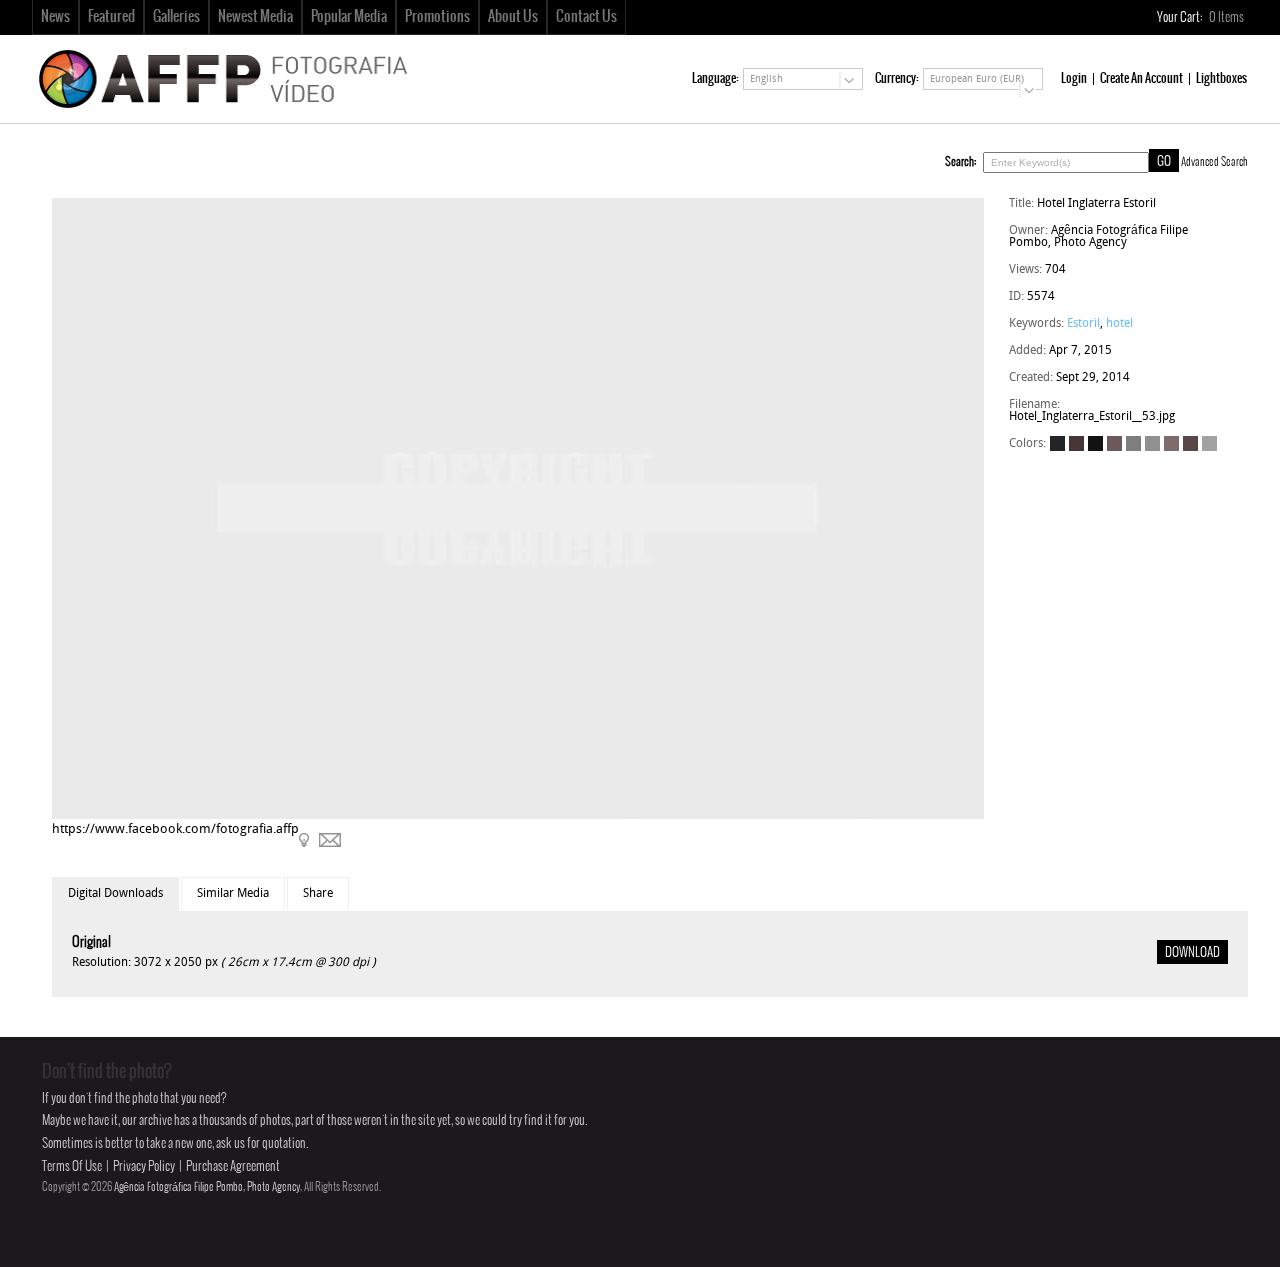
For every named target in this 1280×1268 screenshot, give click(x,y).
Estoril (1083, 324)
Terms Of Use (72, 1166)
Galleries (176, 17)
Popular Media (349, 17)
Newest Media (255, 17)
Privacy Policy (144, 1166)
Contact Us (586, 17)
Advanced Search (1214, 162)
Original (91, 942)
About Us (513, 17)
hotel (1119, 324)
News (55, 17)
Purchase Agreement (233, 1166)
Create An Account (1141, 78)
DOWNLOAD (1192, 953)
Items (1227, 17)
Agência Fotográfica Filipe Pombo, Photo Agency (207, 1187)
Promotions (437, 17)
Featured (111, 17)
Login (1074, 78)
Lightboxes (1221, 78)
